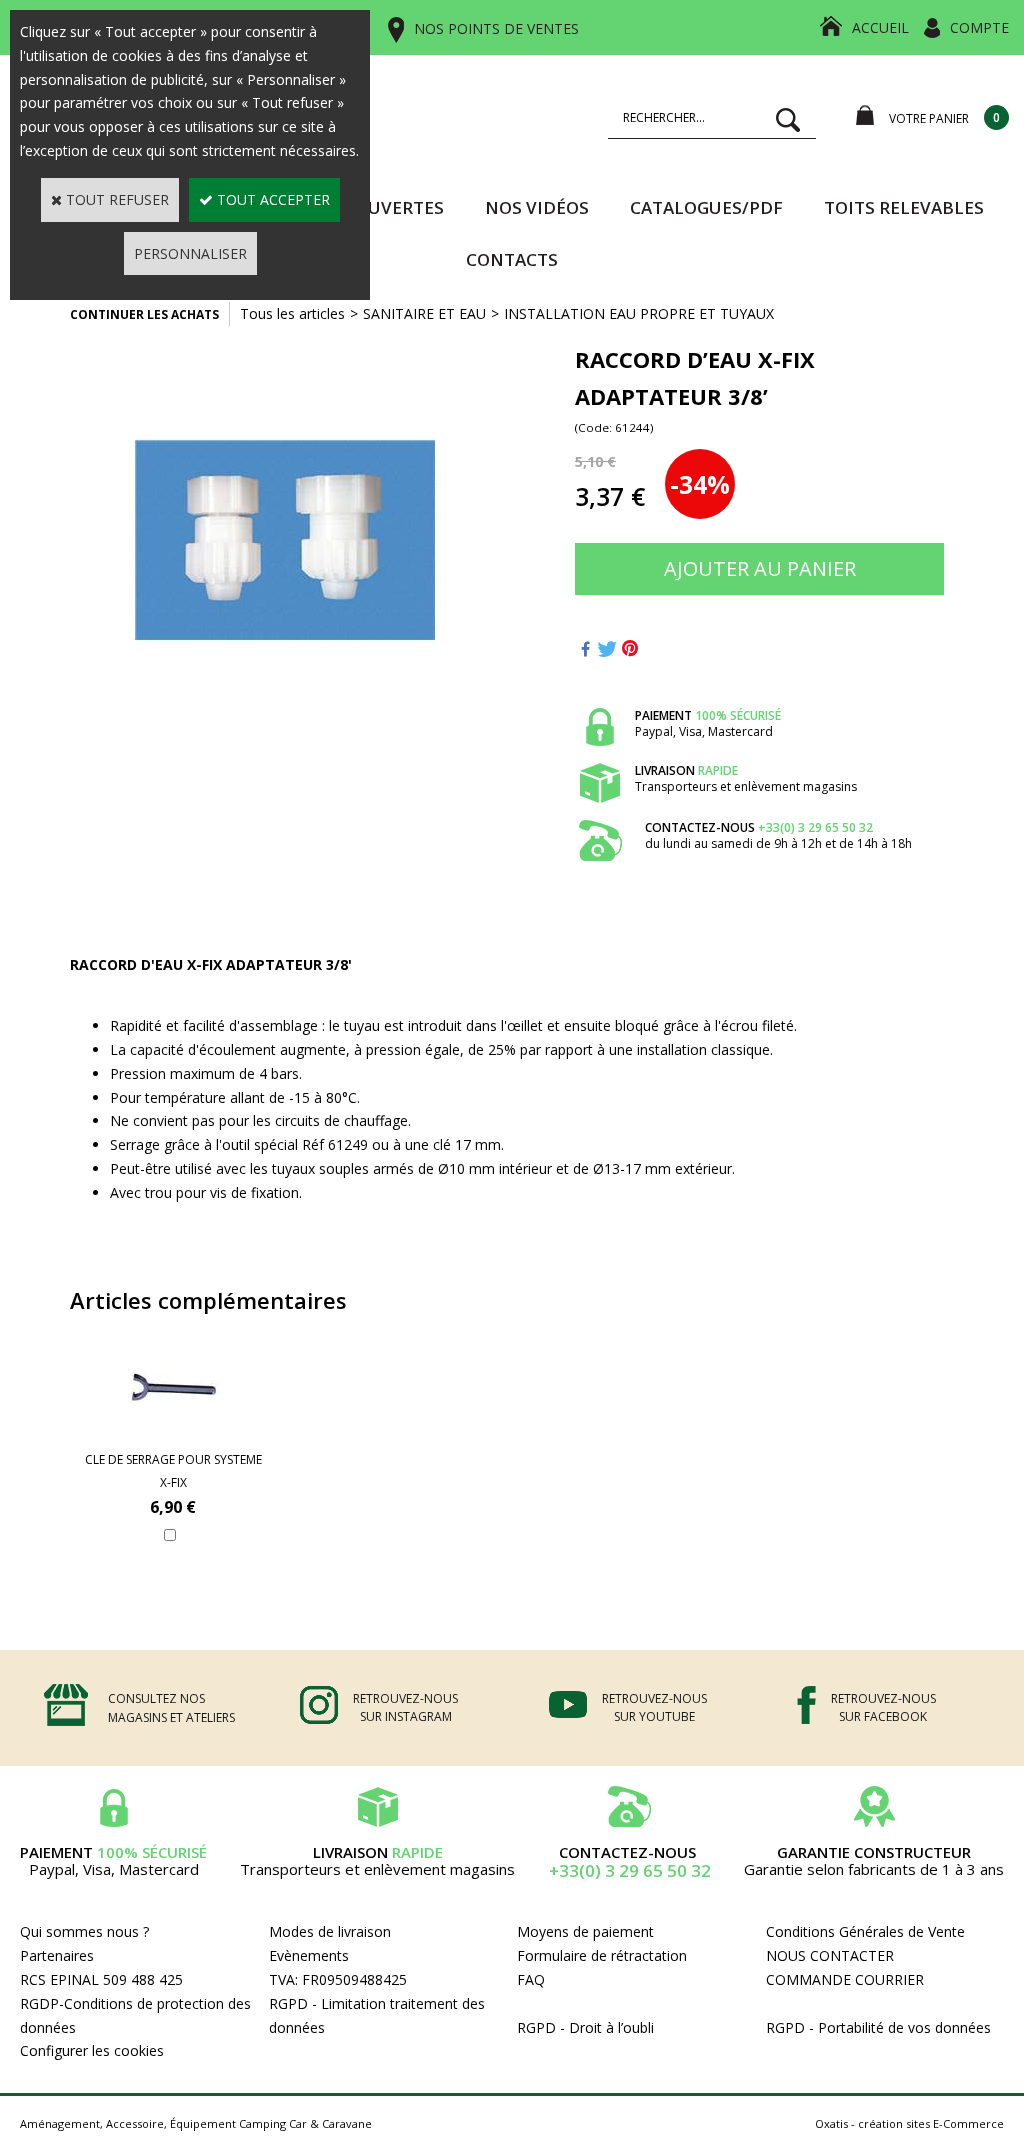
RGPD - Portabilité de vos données (878, 2027)
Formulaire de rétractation (602, 1955)
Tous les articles (292, 313)
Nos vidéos (537, 207)
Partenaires (57, 1955)
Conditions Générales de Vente (865, 1931)
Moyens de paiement (585, 1931)
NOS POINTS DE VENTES (496, 28)
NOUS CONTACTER (830, 1955)
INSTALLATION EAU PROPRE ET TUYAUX (639, 313)
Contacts (512, 259)
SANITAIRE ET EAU (424, 313)
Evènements (309, 1955)
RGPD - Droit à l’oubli (585, 2027)
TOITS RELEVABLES (904, 207)
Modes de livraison (330, 1931)
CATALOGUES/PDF (706, 207)
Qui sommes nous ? (84, 1931)
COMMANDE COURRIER (845, 1979)
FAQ (531, 1979)
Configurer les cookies (92, 2050)
